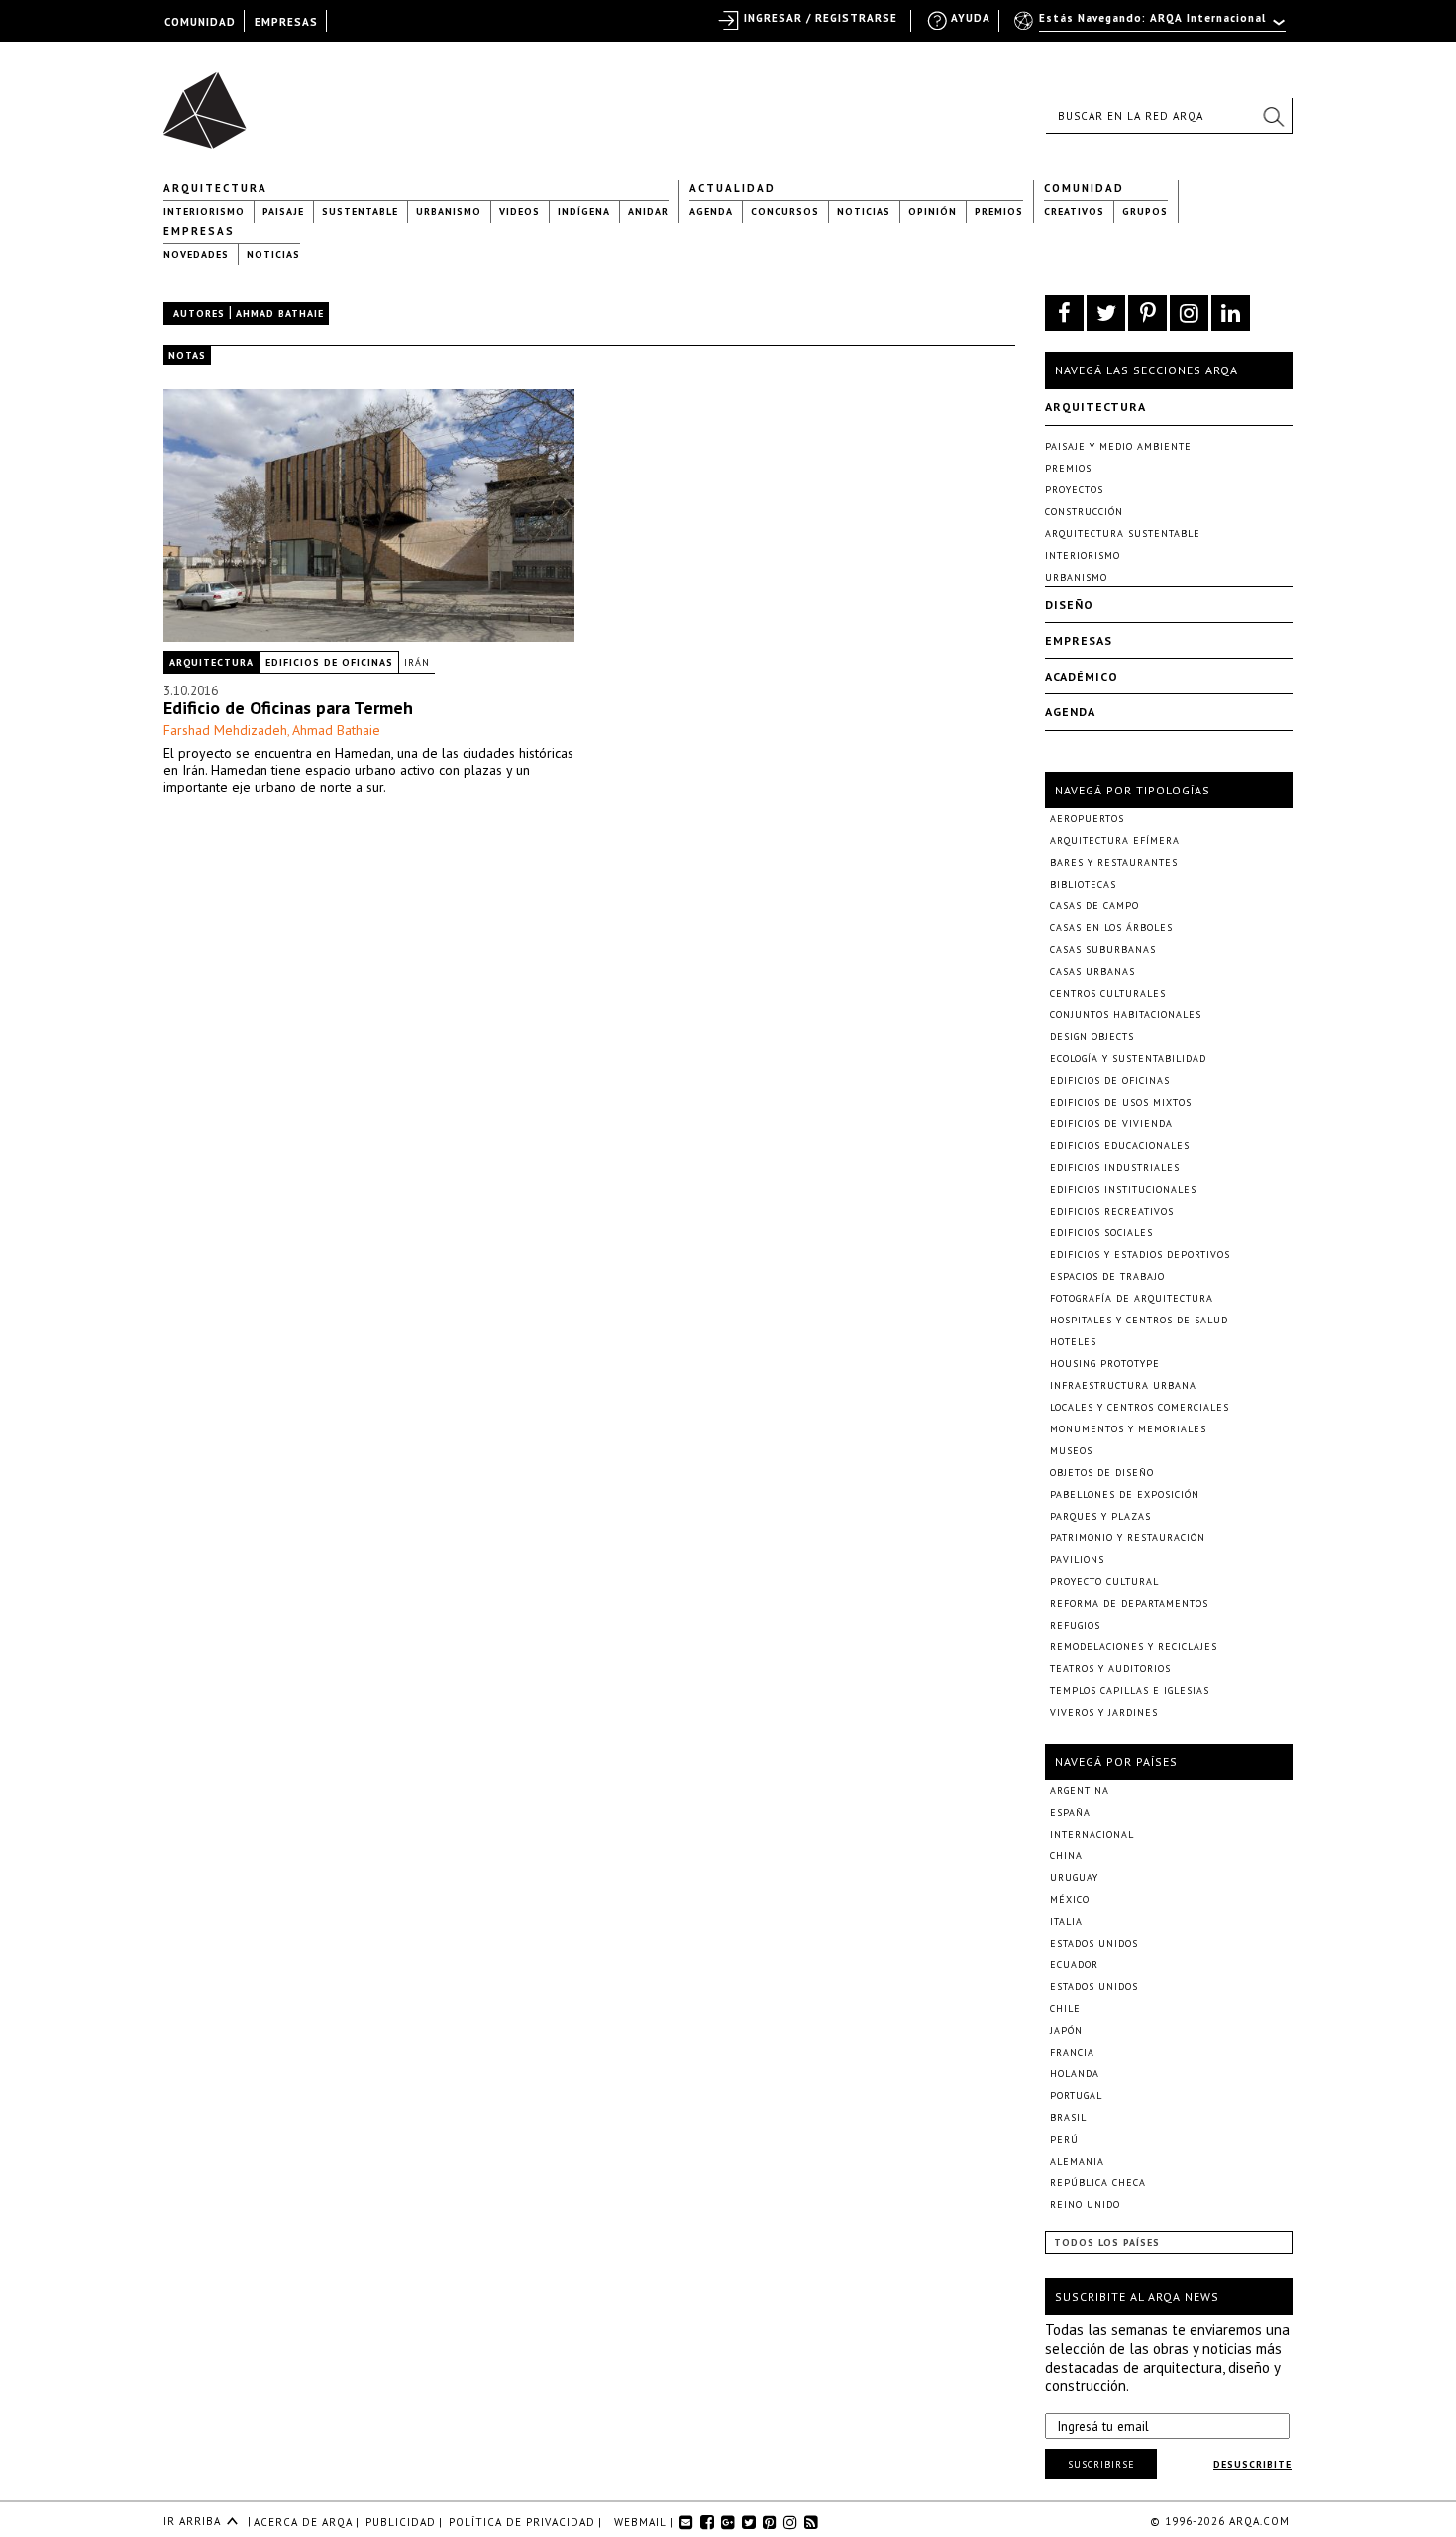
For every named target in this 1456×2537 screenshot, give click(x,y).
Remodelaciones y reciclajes (1134, 1647)
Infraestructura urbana (1123, 1385)
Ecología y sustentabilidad (1128, 1058)
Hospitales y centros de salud (1139, 1320)
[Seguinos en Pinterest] (1147, 313)
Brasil (1068, 2117)
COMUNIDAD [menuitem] (200, 22)
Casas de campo (1094, 906)
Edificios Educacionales (1120, 1146)
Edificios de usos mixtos (1121, 1102)
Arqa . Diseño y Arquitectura (210, 101)
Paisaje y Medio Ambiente (1118, 446)
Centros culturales (1108, 993)
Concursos (785, 211)
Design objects (1092, 1037)
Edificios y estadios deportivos (1140, 1255)
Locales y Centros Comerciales (1140, 1407)
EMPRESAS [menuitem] (286, 22)
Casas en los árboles (1111, 928)
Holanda (1075, 2074)
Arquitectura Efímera (1115, 841)
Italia (1066, 1921)
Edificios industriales (1115, 1167)
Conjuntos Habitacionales (1126, 1015)
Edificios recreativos (1112, 1211)
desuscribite (1252, 2464)
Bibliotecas (1083, 884)
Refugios (1075, 1625)
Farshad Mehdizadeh (225, 730)
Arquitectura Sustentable (1123, 533)
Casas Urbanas (1092, 971)
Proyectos (1074, 490)
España (1070, 1812)
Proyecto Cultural (1104, 1582)
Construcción (1084, 512)
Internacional (1092, 1834)
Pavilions (1077, 1560)
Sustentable (360, 211)
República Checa (1098, 2183)
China (1066, 1856)
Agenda (711, 211)
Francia (1072, 2052)
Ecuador (1074, 1965)
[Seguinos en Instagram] (1189, 313)
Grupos (1145, 211)
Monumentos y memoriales (1128, 1429)
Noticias (864, 211)
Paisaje (283, 211)
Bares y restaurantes (1114, 862)
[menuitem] (1151, 27)
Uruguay (1074, 1878)
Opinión (933, 211)
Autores (199, 314)
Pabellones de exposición (1125, 1494)
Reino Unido (1085, 2205)
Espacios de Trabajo (1107, 1276)
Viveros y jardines (1104, 1712)
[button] (1273, 116)
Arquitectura (215, 188)
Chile (1065, 2008)
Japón (1066, 2030)
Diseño (1069, 605)
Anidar (648, 211)
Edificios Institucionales (1123, 1189)
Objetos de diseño (1102, 1473)
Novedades (196, 254)
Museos (1071, 1451)
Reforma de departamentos (1129, 1603)
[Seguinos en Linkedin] (1231, 313)
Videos (520, 211)
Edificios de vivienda (1111, 1124)
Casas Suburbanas (1103, 950)
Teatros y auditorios (1110, 1669)
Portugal (1076, 2096)
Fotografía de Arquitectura (1132, 1298)
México (1070, 1900)
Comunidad (1084, 188)
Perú (1064, 2139)
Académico (1082, 676)
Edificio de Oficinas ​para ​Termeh (288, 708)
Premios (999, 211)
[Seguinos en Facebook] (1064, 313)
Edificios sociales (1101, 1233)
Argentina (1080, 1791)
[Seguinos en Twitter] (1106, 313)
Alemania (1077, 2161)
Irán (417, 662)
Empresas (199, 231)
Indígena (584, 211)
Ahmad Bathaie (336, 730)
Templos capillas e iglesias (1130, 1691)
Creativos (1074, 211)
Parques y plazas (1100, 1516)
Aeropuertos (1087, 819)
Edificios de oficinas (329, 662)
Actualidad (732, 188)
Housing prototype (1105, 1364)
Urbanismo (449, 211)
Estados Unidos (1094, 1943)
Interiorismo (204, 211)
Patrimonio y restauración (1128, 1538)
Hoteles (1073, 1342)
